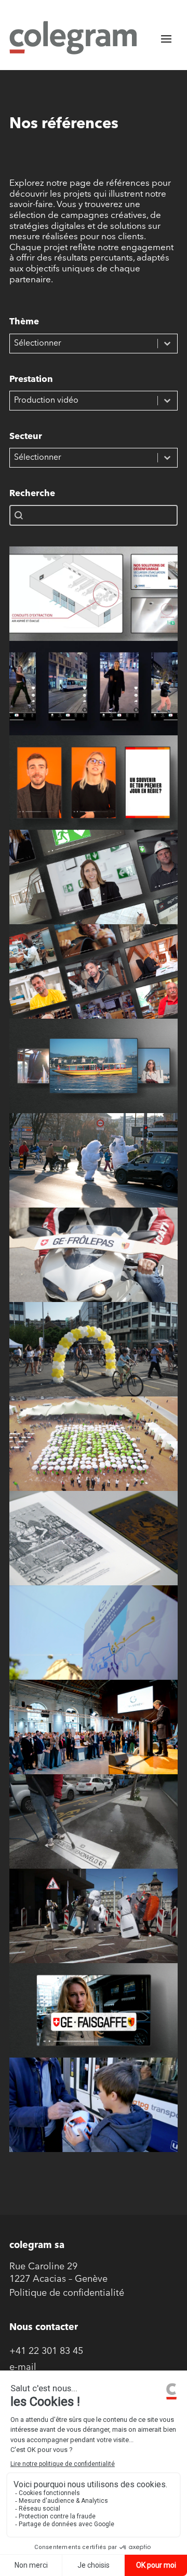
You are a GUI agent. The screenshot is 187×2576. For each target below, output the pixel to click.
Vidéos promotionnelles (94, 886)
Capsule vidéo (94, 602)
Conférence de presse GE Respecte (94, 1266)
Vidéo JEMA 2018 (94, 1641)
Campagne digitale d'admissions (94, 791)
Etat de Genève (94, 1160)
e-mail (23, 2368)
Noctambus (94, 688)
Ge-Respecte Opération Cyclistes (94, 1358)
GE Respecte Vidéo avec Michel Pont (94, 2116)
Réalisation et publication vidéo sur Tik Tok (94, 700)
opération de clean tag (94, 1830)
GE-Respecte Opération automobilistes (94, 1172)
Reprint (94, 1547)
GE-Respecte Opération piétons (94, 1925)
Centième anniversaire (94, 1453)
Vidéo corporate (94, 1075)
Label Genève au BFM (94, 1736)
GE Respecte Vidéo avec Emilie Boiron (94, 2022)
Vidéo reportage (94, 980)
